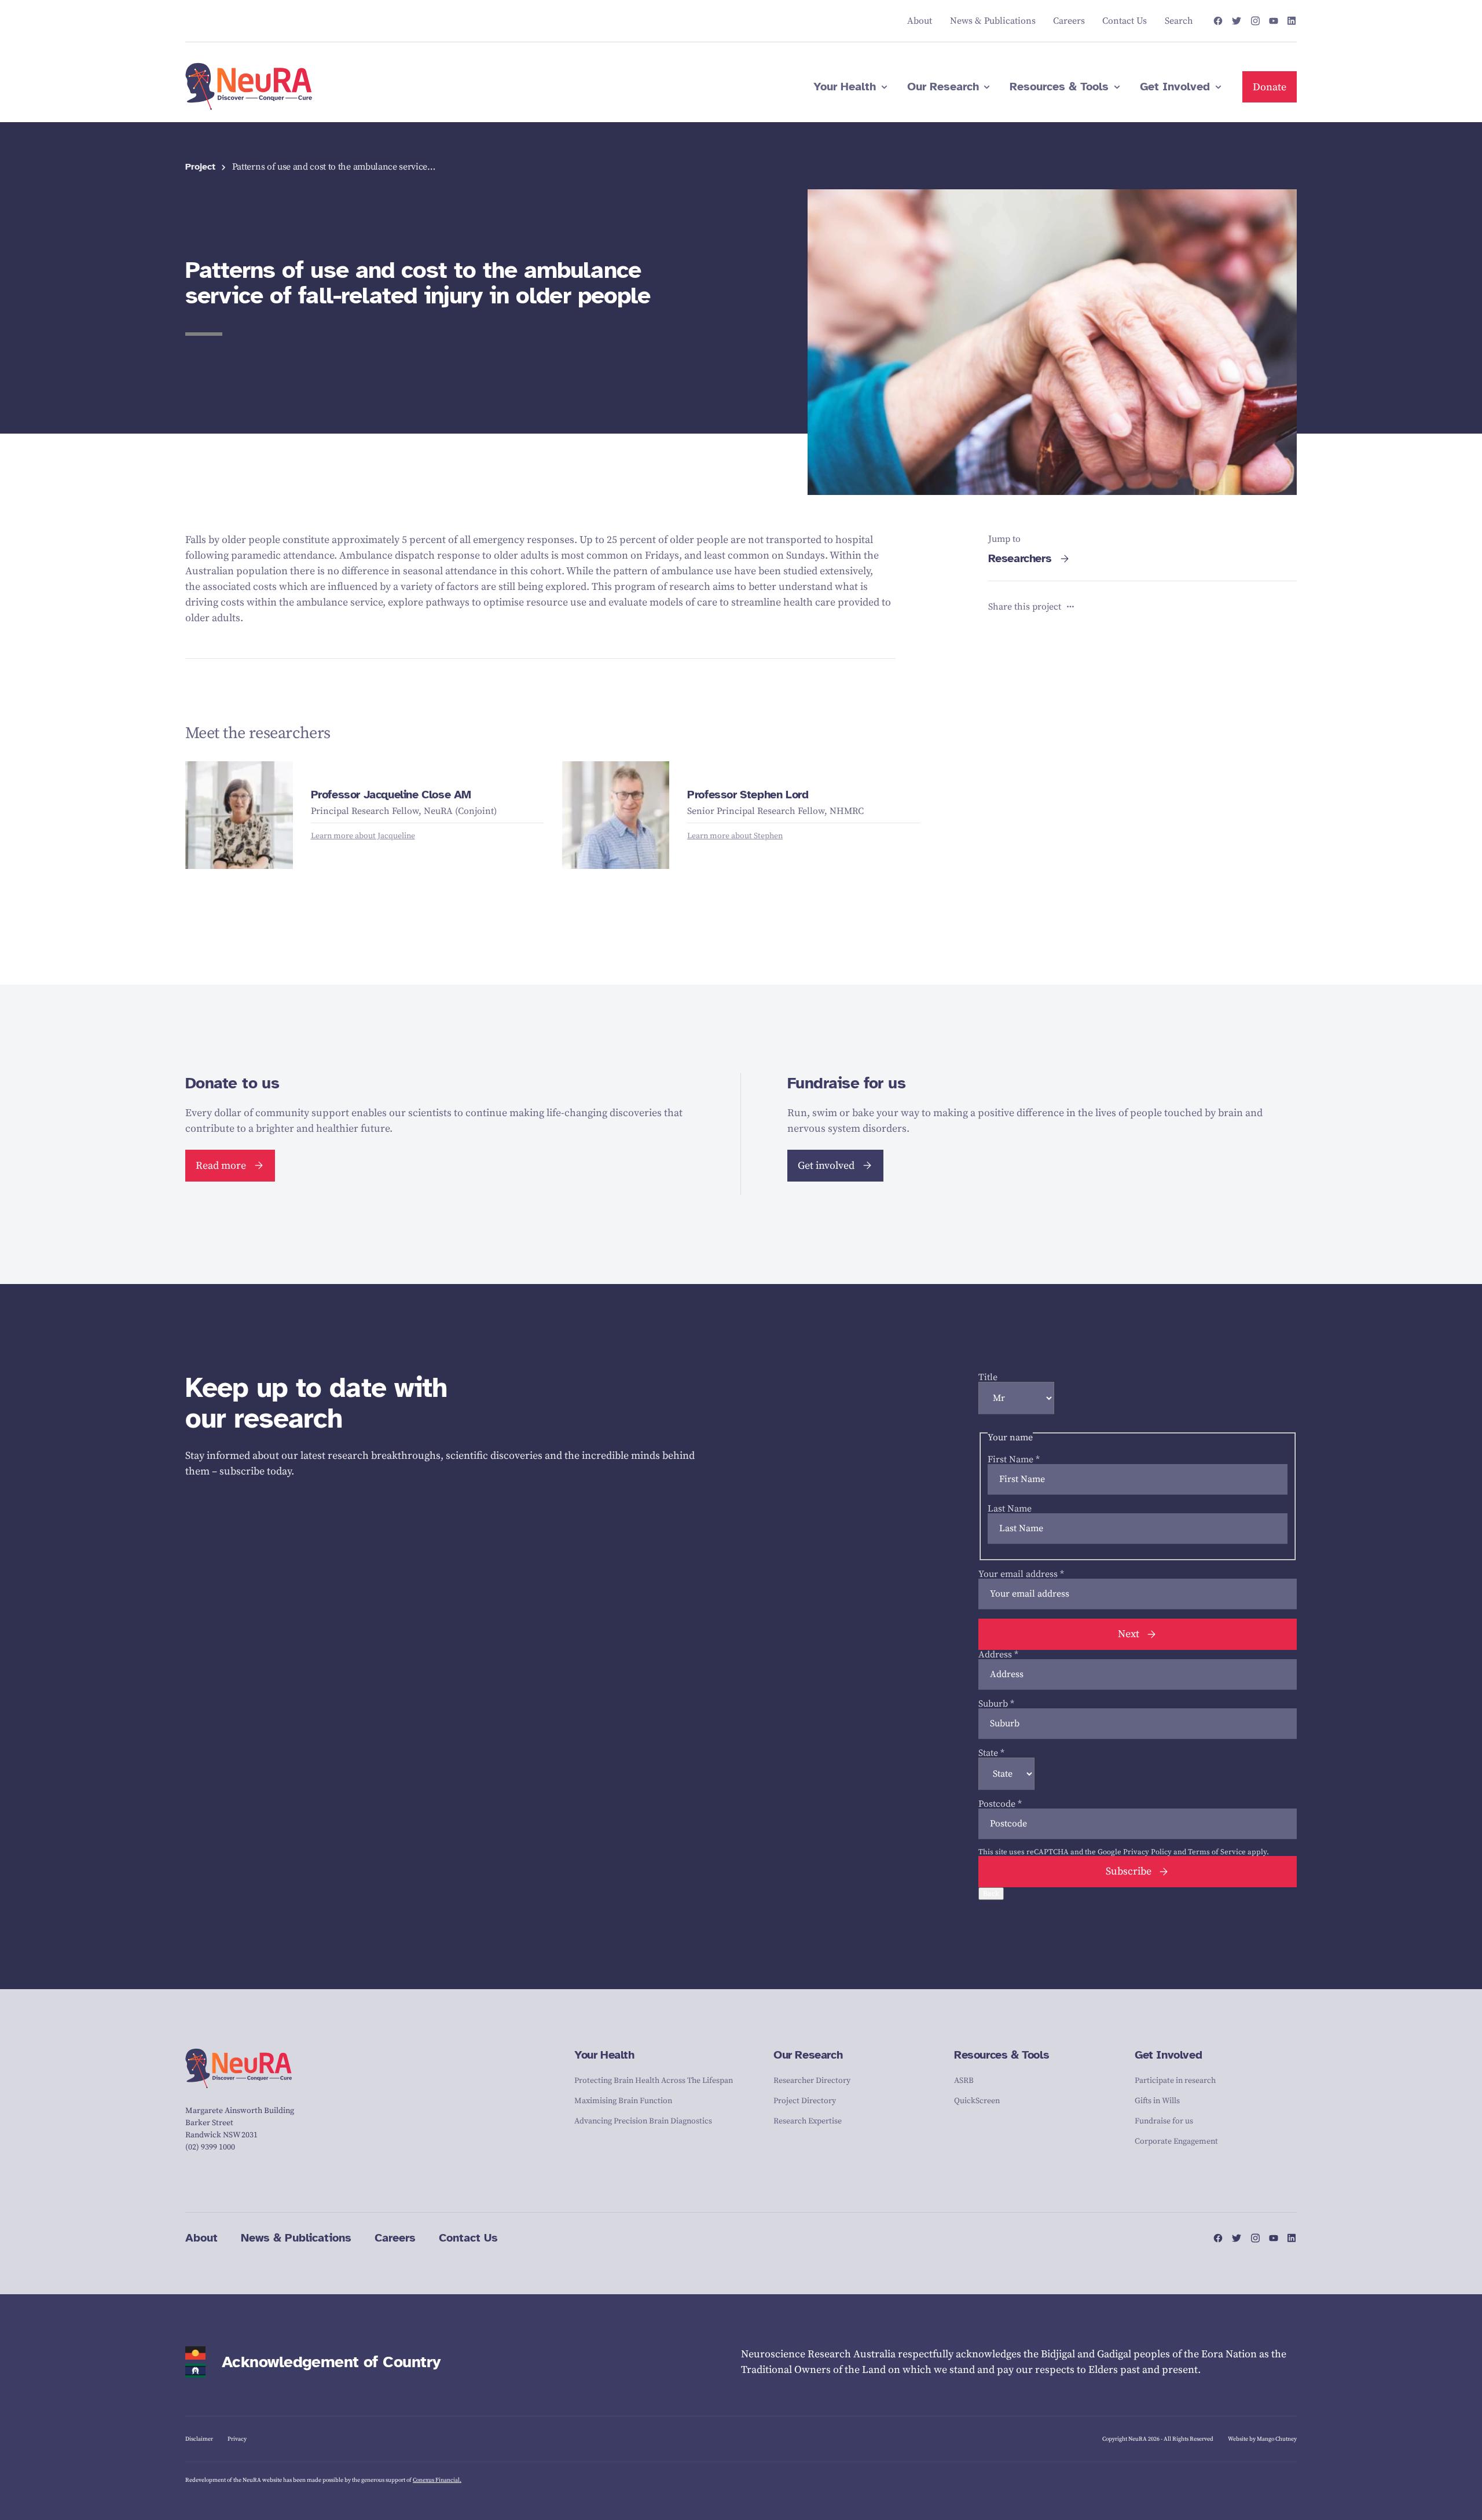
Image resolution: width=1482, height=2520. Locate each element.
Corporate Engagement (1176, 2141)
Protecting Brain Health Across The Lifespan (654, 2081)
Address (998, 1655)
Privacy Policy (1147, 1852)
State (991, 1753)
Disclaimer (199, 2439)
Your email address (1021, 1574)
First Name (1014, 1459)
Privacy (237, 2439)
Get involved (826, 1166)
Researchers (1020, 558)
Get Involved (1168, 2055)
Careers (395, 2238)
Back (991, 1894)
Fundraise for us (1164, 2121)
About (201, 2238)
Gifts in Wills (1157, 2101)
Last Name (1010, 1509)
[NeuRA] (249, 87)
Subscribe (1129, 1871)
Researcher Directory (812, 2081)
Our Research (808, 2055)
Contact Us (468, 2238)
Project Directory (805, 2101)
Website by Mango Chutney (1262, 2439)
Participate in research (1175, 2081)
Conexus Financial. (437, 2480)
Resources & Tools (1002, 2055)
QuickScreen (977, 2101)
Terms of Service (1217, 1852)
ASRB (964, 2081)
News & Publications (296, 2238)
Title (988, 1377)
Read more (221, 1166)
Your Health (604, 2055)
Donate (1270, 87)
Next (1129, 1634)
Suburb (996, 1704)
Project (200, 167)
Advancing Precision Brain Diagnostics (643, 2121)
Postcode (1000, 1804)
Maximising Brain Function (623, 2101)
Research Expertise (808, 2121)
